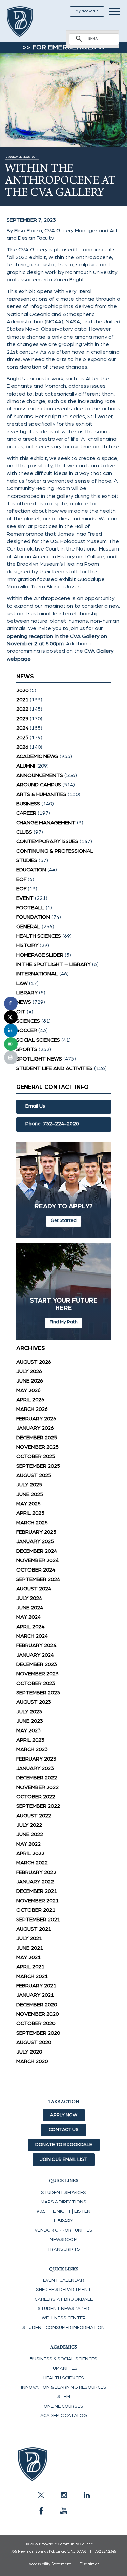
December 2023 (37, 1664)
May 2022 (28, 1844)
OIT (21, 1012)
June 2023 (30, 1721)
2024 (22, 728)
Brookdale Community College (28, 22)
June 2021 (30, 1948)
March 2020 (32, 2061)
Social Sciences (38, 1040)
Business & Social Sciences (63, 2359)
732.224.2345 (105, 2552)
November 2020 (37, 2014)
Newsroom (64, 2240)
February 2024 (36, 1645)
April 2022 (30, 1853)
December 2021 (37, 1891)
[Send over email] (11, 1044)
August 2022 (34, 1816)
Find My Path (64, 1322)
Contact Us (64, 2130)
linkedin (86, 2495)
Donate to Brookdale (64, 2145)
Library (27, 993)
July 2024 (29, 1598)
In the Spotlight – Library (54, 964)
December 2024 (37, 1551)
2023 (22, 719)
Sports (27, 1049)
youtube (64, 2511)
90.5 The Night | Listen (63, 2211)
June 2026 (30, 1381)
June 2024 (30, 1608)
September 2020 (38, 2033)
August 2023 (34, 1702)
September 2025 (38, 1466)
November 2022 (37, 1787)
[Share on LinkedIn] (11, 1030)
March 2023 (32, 1749)
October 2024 (36, 1570)
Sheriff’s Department (63, 2290)
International (37, 974)
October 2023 (36, 1683)
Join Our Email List (64, 2159)
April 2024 (30, 1627)
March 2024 (32, 1636)
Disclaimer (89, 2564)
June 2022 (30, 1834)
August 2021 (34, 1929)
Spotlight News (39, 1059)
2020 (22, 690)
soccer (27, 1030)
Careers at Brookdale (64, 2299)
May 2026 (28, 1390)
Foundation (33, 917)
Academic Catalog (64, 2416)
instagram (64, 2495)
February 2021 (36, 1986)
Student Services (63, 2193)
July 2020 (29, 2052)
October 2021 (36, 1910)
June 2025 (30, 1494)
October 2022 (36, 1797)
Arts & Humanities (41, 794)
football (30, 908)
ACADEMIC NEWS (37, 756)
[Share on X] (11, 1017)
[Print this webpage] (11, 1057)
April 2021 (30, 1967)
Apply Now (64, 2115)
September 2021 (38, 1920)
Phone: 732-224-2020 (52, 1124)
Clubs (24, 832)
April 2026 (30, 1400)
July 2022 (29, 1825)
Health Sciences (39, 936)
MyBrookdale (87, 11)
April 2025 (30, 1513)
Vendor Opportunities (63, 2230)
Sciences (28, 1021)
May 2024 (28, 1617)
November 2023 (37, 1674)
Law (22, 983)
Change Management (46, 823)
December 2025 (37, 1438)
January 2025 (35, 1541)
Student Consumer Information (63, 2328)
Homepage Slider (40, 955)
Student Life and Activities (55, 1068)
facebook (41, 2511)
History (27, 945)
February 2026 (36, 1419)
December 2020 (37, 2005)
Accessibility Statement (50, 2564)
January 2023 (35, 1768)
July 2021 (29, 1938)
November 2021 (37, 1901)
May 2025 (28, 1504)
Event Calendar (63, 2280)
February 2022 (36, 1872)
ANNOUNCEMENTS (40, 775)
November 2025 (37, 1447)
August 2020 (34, 2042)
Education (31, 870)
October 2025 (36, 1456)
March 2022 (32, 1863)
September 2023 (38, 1693)
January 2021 (35, 1995)
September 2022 (38, 1806)
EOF (21, 879)
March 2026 (32, 1409)
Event (25, 898)
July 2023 (29, 1712)
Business (28, 804)
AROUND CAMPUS (39, 785)
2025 (22, 737)
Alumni (26, 766)
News (24, 1002)
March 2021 (32, 1976)
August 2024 (34, 1589)
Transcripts (63, 2249)
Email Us (35, 1106)
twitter (41, 2495)
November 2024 (37, 1560)
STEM (64, 2397)
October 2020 (36, 2023)
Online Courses (63, 2406)
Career (26, 813)
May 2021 (28, 1957)
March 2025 (32, 1523)
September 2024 (38, 1579)
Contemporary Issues (47, 841)
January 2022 (35, 1882)
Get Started (64, 1220)
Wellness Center (64, 2318)
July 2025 (29, 1485)
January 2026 (35, 1428)
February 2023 (36, 1759)
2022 (22, 709)
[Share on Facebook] (11, 1003)
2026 (22, 747)
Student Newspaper (63, 2309)
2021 (22, 700)
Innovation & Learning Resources (64, 2387)
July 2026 (29, 1371)
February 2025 (36, 1532)
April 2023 (30, 1740)
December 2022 (37, 1778)
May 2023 (28, 1730)
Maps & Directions (63, 2202)
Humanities (64, 2368)
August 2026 (34, 1362)
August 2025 (34, 1475)
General (28, 927)
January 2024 (35, 1655)
